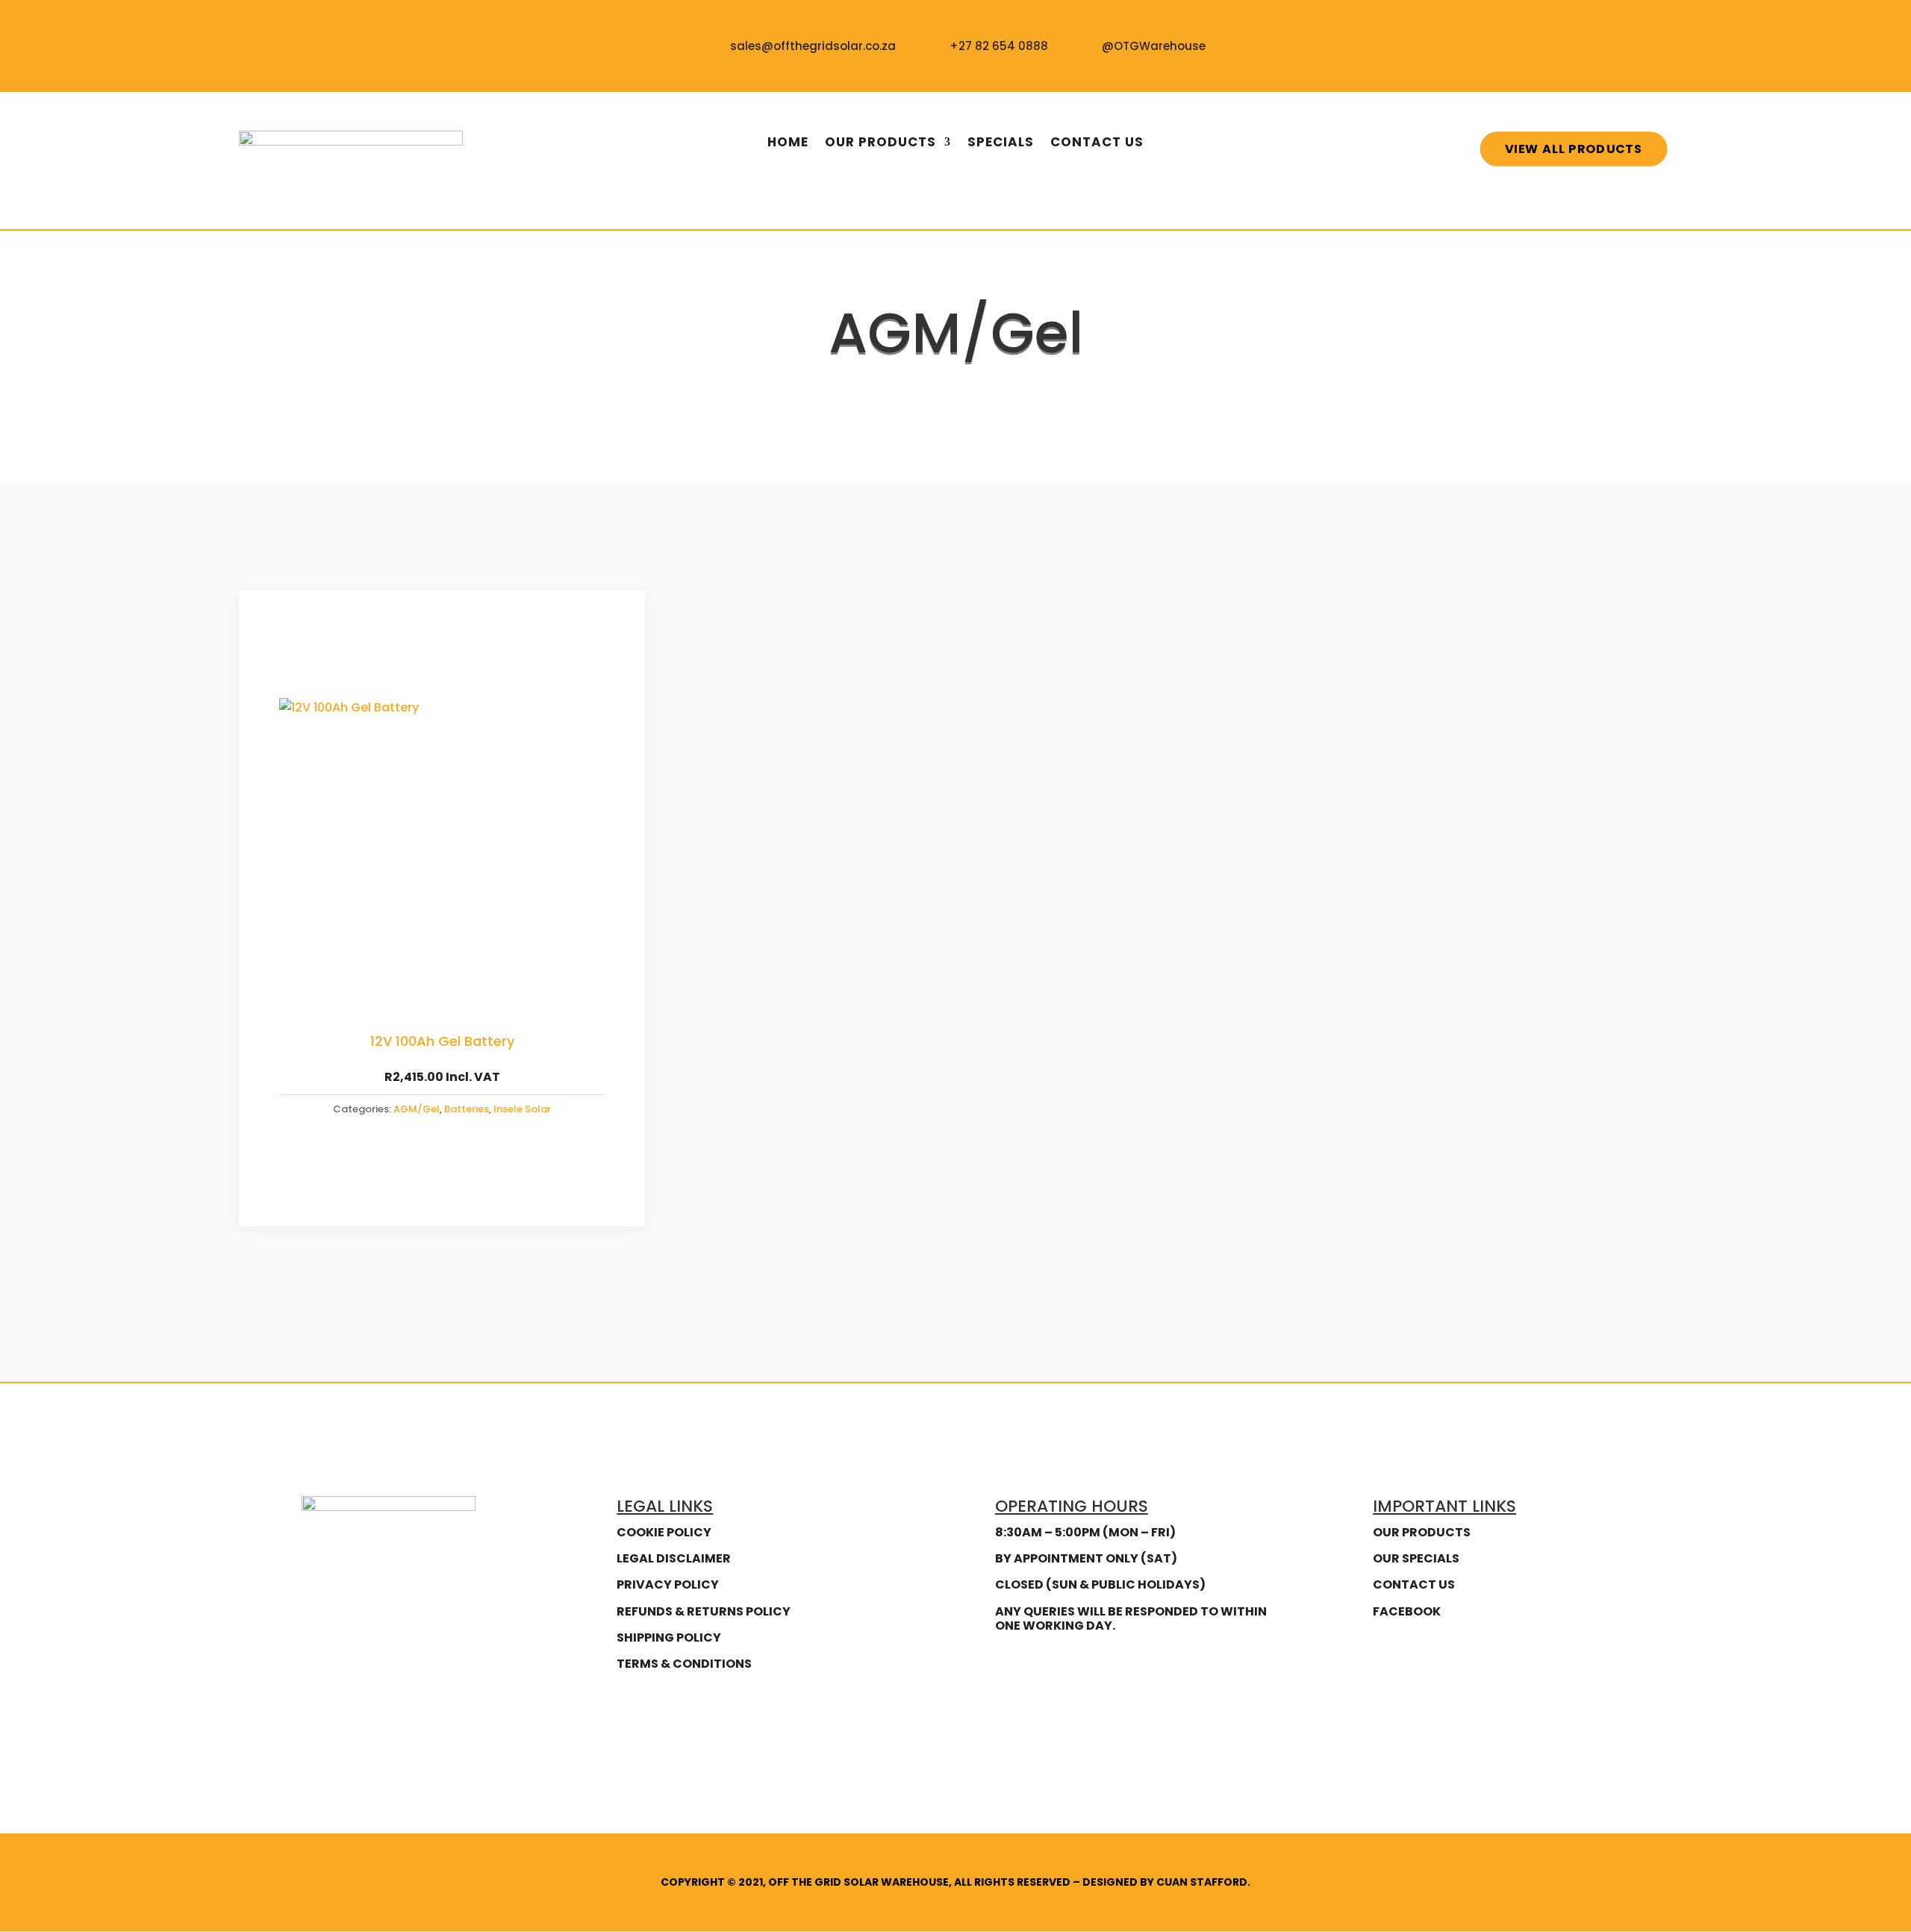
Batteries (945, 385)
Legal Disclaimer (674, 1558)
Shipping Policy (669, 1637)
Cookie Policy (664, 1532)
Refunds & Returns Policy (704, 1611)
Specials (1001, 144)
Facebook (1407, 1611)
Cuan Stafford (1202, 1882)
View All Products (1574, 148)
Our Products (880, 144)
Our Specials (1416, 1558)
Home (788, 144)
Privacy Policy (668, 1584)
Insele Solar (522, 1109)
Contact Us (1097, 144)
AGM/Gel (417, 1109)
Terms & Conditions (684, 1664)
